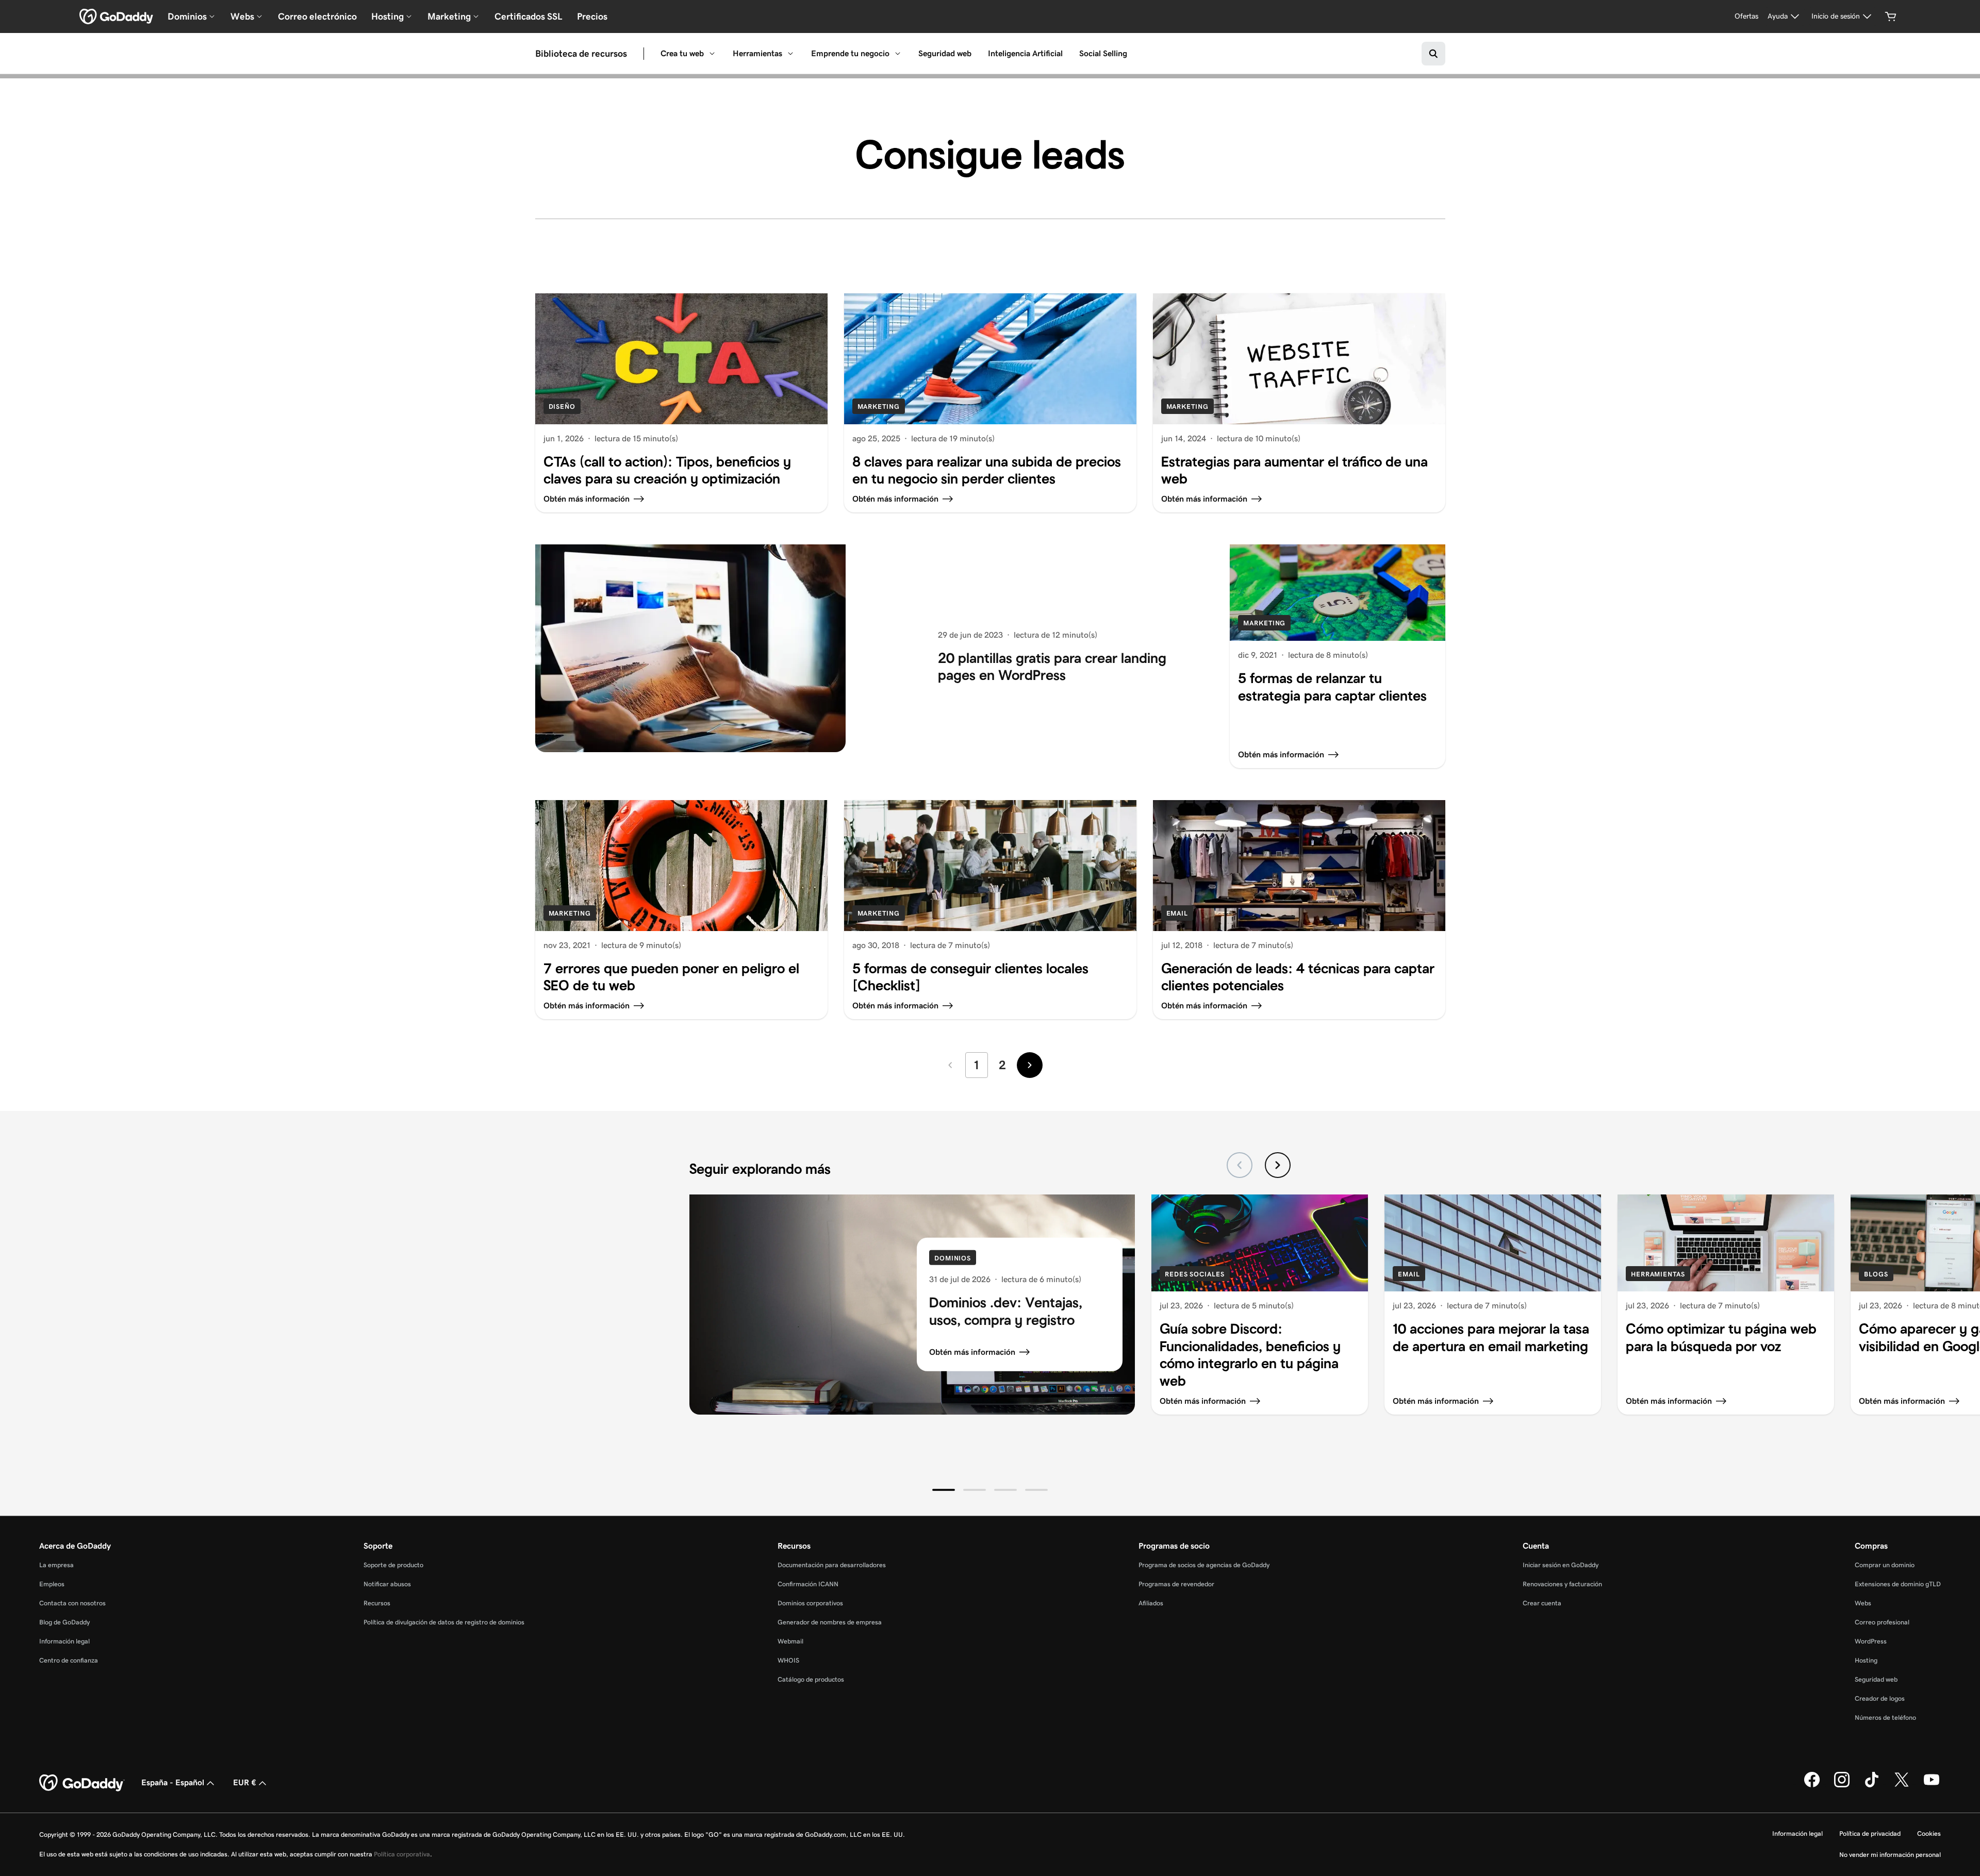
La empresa (56, 1565)
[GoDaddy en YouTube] (1932, 1785)
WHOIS (788, 1660)
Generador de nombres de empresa (830, 1622)
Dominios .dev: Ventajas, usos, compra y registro (1006, 1311)
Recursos (377, 1603)
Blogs (1876, 1274)
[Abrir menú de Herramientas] (790, 54)
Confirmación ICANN (808, 1584)
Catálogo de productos (811, 1679)
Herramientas (757, 53)
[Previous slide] (1240, 1165)
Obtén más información (972, 1352)
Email (1177, 913)
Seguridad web (945, 53)
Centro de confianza (69, 1660)
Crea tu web (682, 53)
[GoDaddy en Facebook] (1812, 1785)
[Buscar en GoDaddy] (1433, 54)
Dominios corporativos (810, 1603)
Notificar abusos (387, 1584)
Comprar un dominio (1885, 1565)
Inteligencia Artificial (1025, 53)
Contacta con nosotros (72, 1603)
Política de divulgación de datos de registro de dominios (444, 1622)
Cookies (1929, 1833)
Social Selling (1103, 53)
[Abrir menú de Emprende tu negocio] (898, 54)
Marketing (879, 406)
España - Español (173, 1782)
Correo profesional (1882, 1622)
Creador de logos (1880, 1698)
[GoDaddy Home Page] (82, 1783)
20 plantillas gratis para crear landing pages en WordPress (1052, 666)
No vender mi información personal (1890, 1855)
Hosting (1866, 1660)
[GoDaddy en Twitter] (1902, 1785)
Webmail (790, 1641)
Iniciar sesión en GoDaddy (1561, 1565)
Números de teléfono (1885, 1717)
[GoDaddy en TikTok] (1872, 1785)
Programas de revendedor (1176, 1584)
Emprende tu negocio (850, 53)
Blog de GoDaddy (64, 1622)
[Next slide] (1278, 1165)
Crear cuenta (1542, 1603)
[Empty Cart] (1891, 16)
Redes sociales (1195, 1274)
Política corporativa (402, 1854)
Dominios (953, 1258)
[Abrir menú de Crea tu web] (712, 54)
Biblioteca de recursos (581, 54)
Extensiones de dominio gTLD (1898, 1584)
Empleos (52, 1584)
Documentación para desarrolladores (832, 1565)
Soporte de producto (393, 1565)
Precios (592, 16)
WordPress (1871, 1641)
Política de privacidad (1870, 1833)
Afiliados (1151, 1603)
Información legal (64, 1641)
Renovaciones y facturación (1562, 1584)
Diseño (562, 406)
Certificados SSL (529, 16)
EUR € (245, 1782)
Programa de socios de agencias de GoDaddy (1204, 1565)
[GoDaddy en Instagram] (1842, 1785)
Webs (1863, 1603)
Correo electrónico (317, 16)
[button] (944, 1490)
